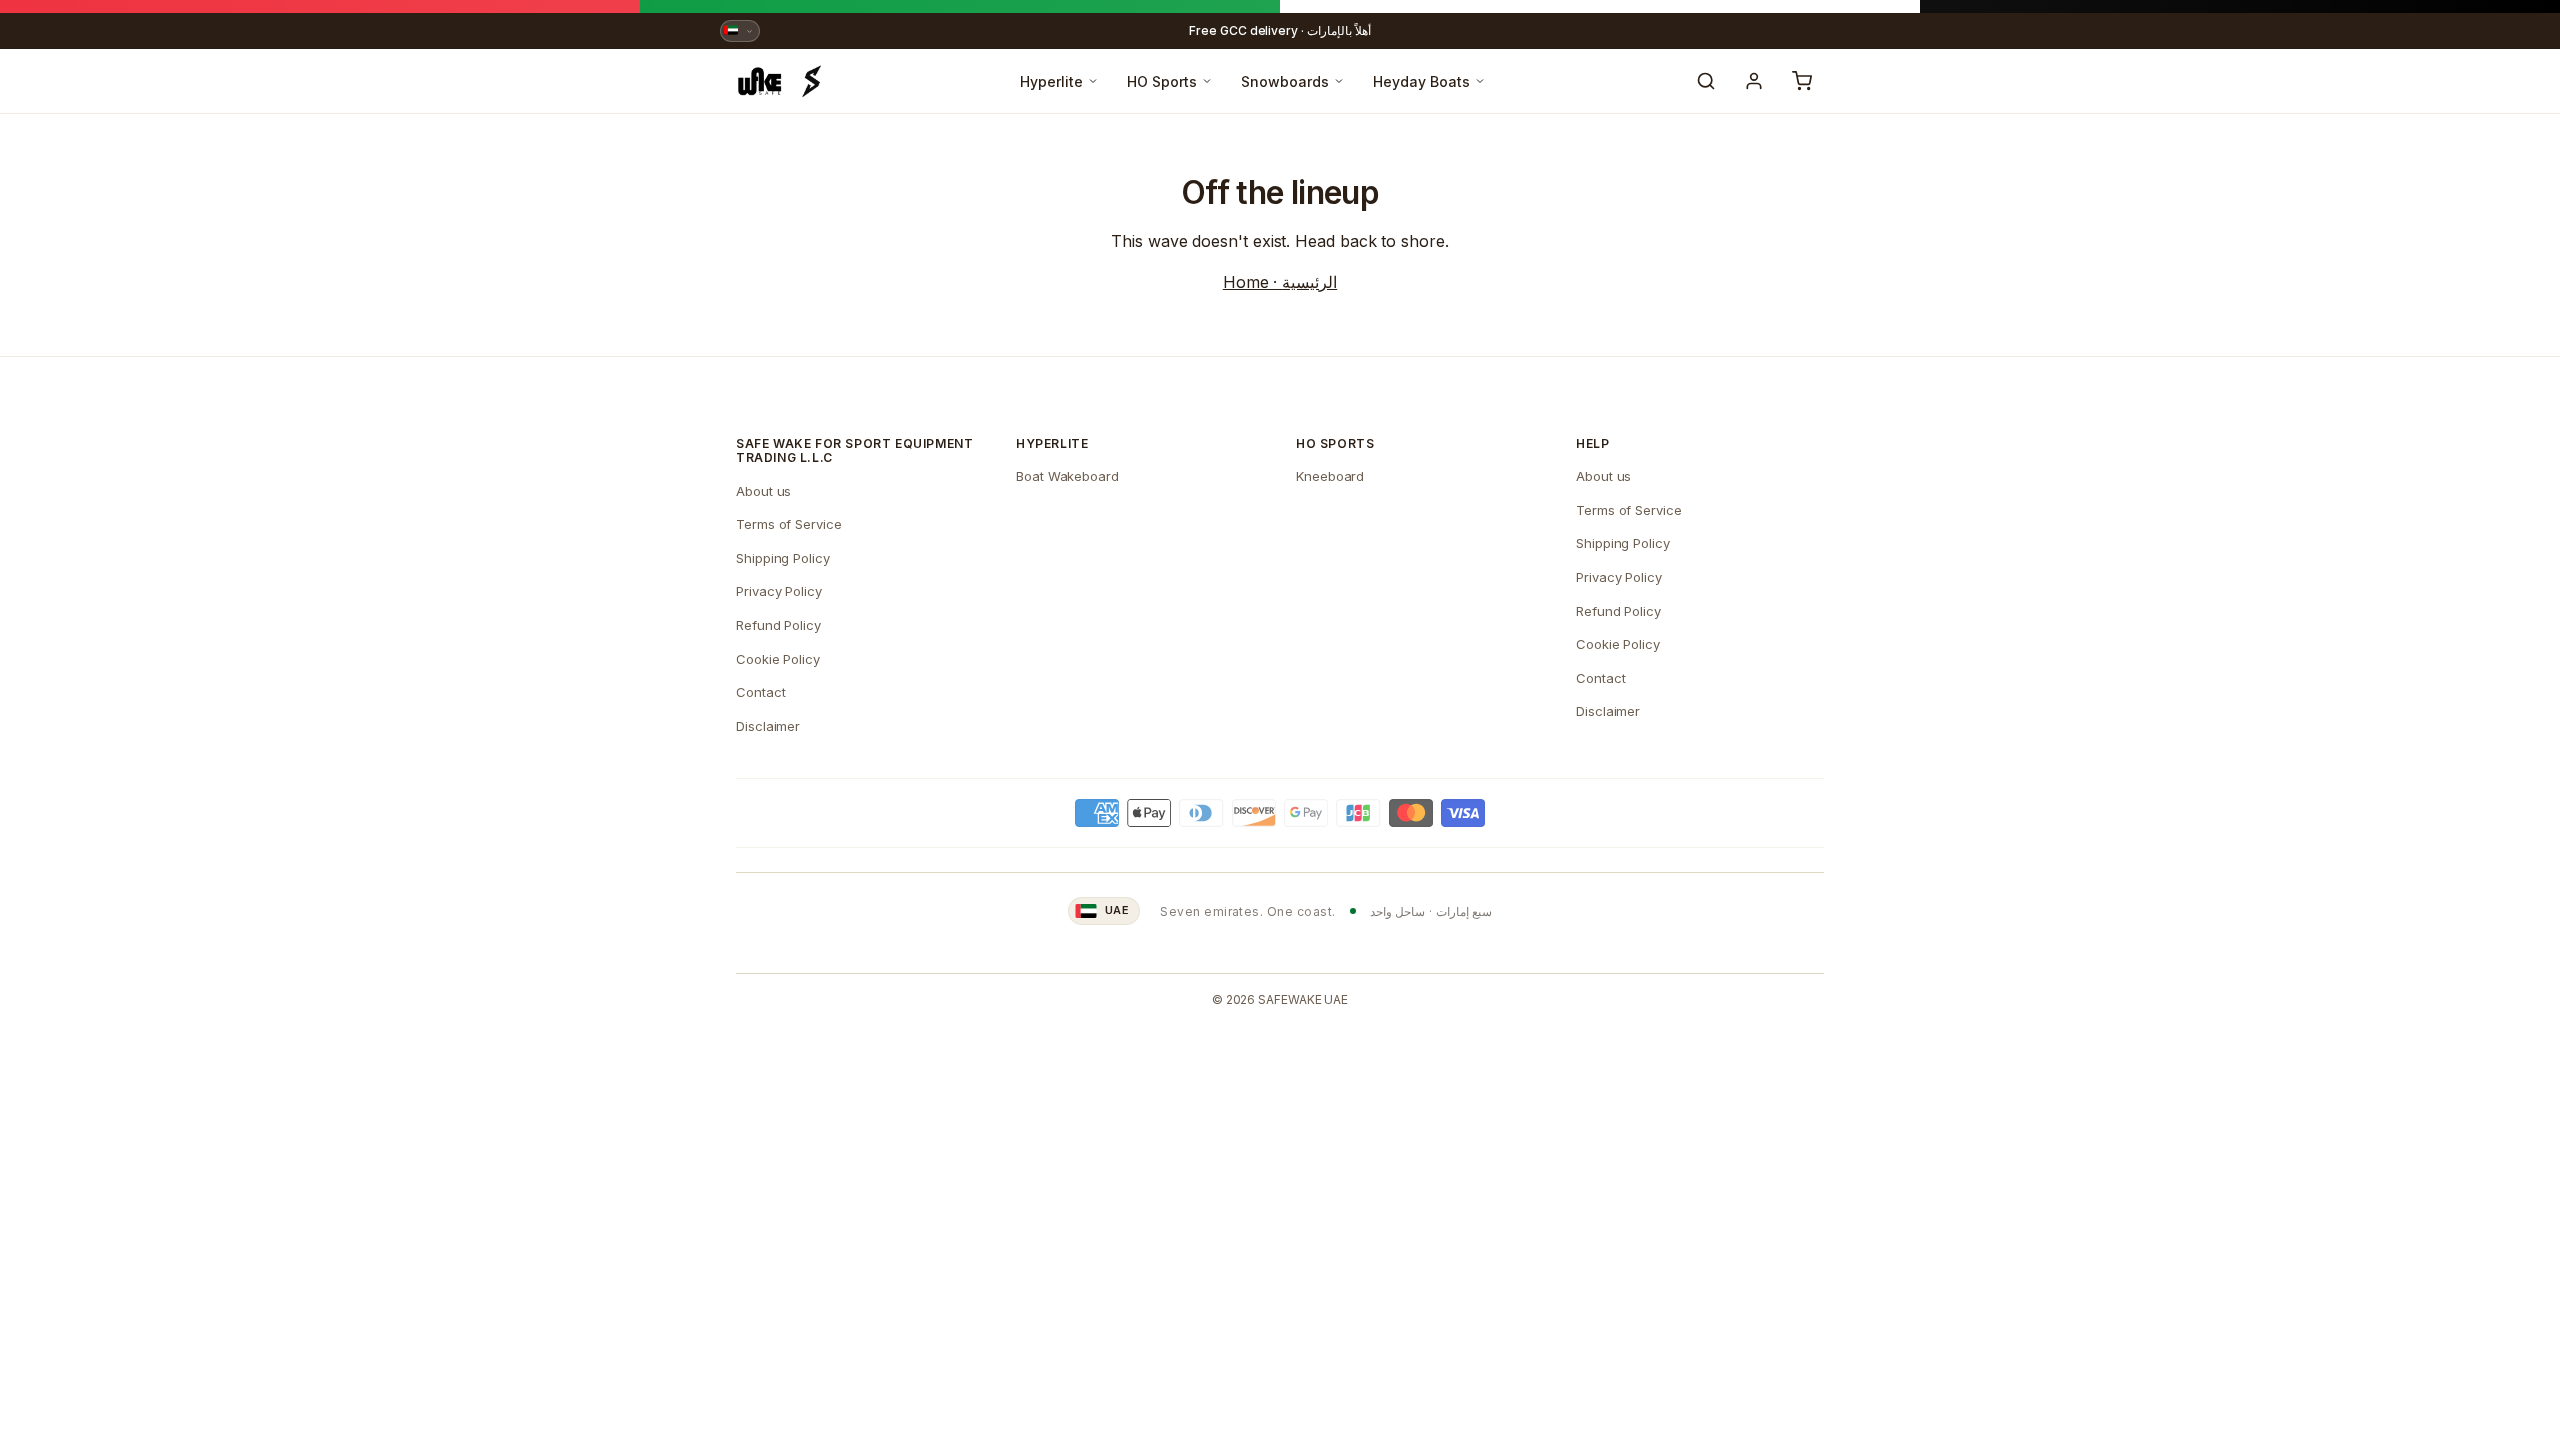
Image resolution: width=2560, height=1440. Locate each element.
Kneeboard (1330, 476)
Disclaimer (768, 726)
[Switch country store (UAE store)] (740, 31)
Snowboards (1285, 81)
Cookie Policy (778, 659)
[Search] (1706, 81)
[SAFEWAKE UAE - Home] (779, 81)
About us (763, 491)
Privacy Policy (779, 591)
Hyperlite (1051, 81)
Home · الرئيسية (1280, 282)
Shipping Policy (783, 558)
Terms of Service (789, 524)
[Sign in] (1754, 81)
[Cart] (1802, 81)
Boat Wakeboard (1067, 476)
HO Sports (1162, 81)
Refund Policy (778, 625)
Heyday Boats (1421, 81)
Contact (760, 692)
